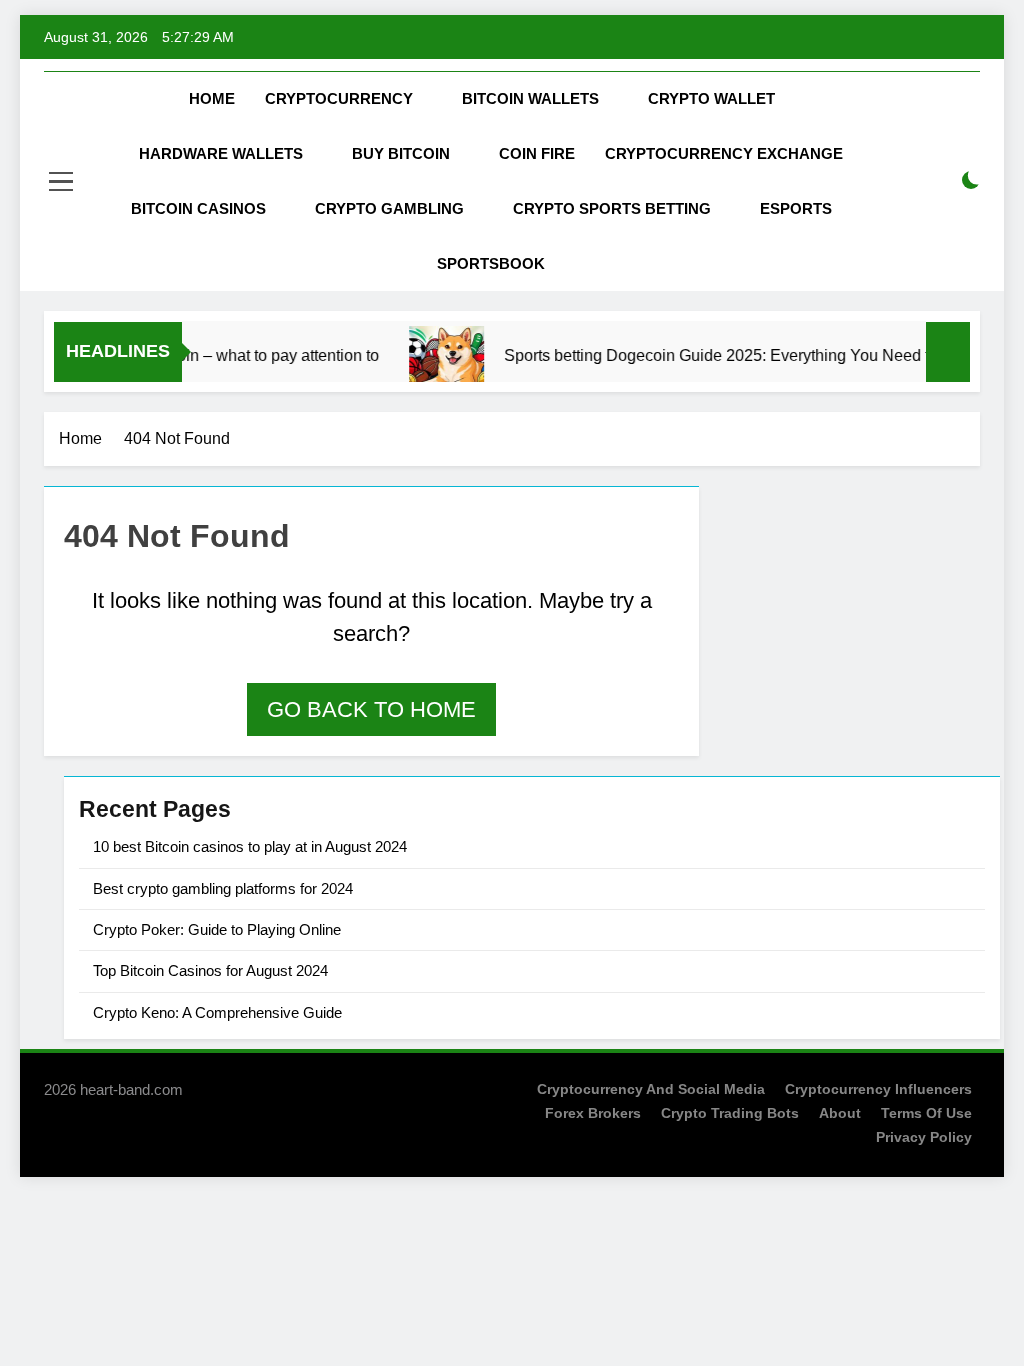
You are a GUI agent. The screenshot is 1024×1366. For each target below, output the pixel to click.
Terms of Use (926, 1113)
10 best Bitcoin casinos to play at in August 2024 (250, 846)
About (840, 1113)
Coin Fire (537, 153)
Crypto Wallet (711, 98)
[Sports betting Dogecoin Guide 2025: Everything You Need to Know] (432, 363)
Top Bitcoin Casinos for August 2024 (210, 970)
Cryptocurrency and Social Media (651, 1089)
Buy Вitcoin (401, 153)
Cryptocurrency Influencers (878, 1089)
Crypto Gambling (389, 208)
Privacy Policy (924, 1137)
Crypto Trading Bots (730, 1113)
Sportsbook (491, 263)
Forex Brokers (593, 1113)
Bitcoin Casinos (198, 208)
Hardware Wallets (221, 153)
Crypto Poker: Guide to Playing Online (217, 929)
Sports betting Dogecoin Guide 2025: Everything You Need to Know (729, 355)
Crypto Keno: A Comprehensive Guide (217, 1012)
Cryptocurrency (339, 98)
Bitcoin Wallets (530, 98)
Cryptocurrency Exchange (724, 153)
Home (212, 98)
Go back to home (371, 709)
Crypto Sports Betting (612, 208)
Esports (796, 208)
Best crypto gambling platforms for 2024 (223, 888)
